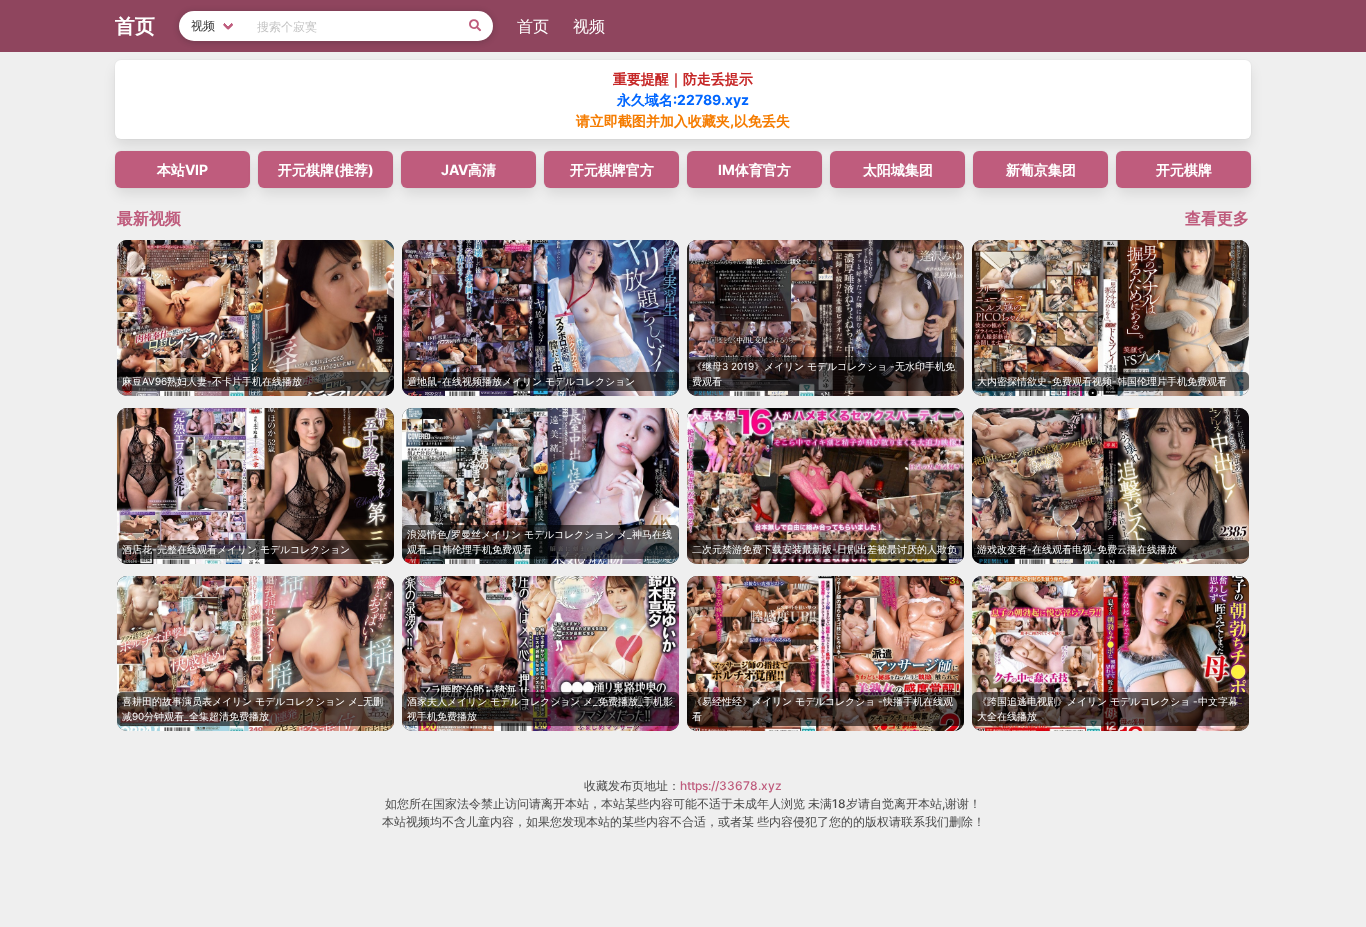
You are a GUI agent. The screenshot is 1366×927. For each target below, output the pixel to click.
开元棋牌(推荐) (326, 169)
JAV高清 (468, 169)
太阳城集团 (898, 169)
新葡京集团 (1041, 169)
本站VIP (182, 169)
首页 (533, 26)
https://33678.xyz (731, 785)
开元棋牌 (1184, 169)
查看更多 (1217, 218)
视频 (589, 26)
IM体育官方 (754, 169)
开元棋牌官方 (612, 169)
